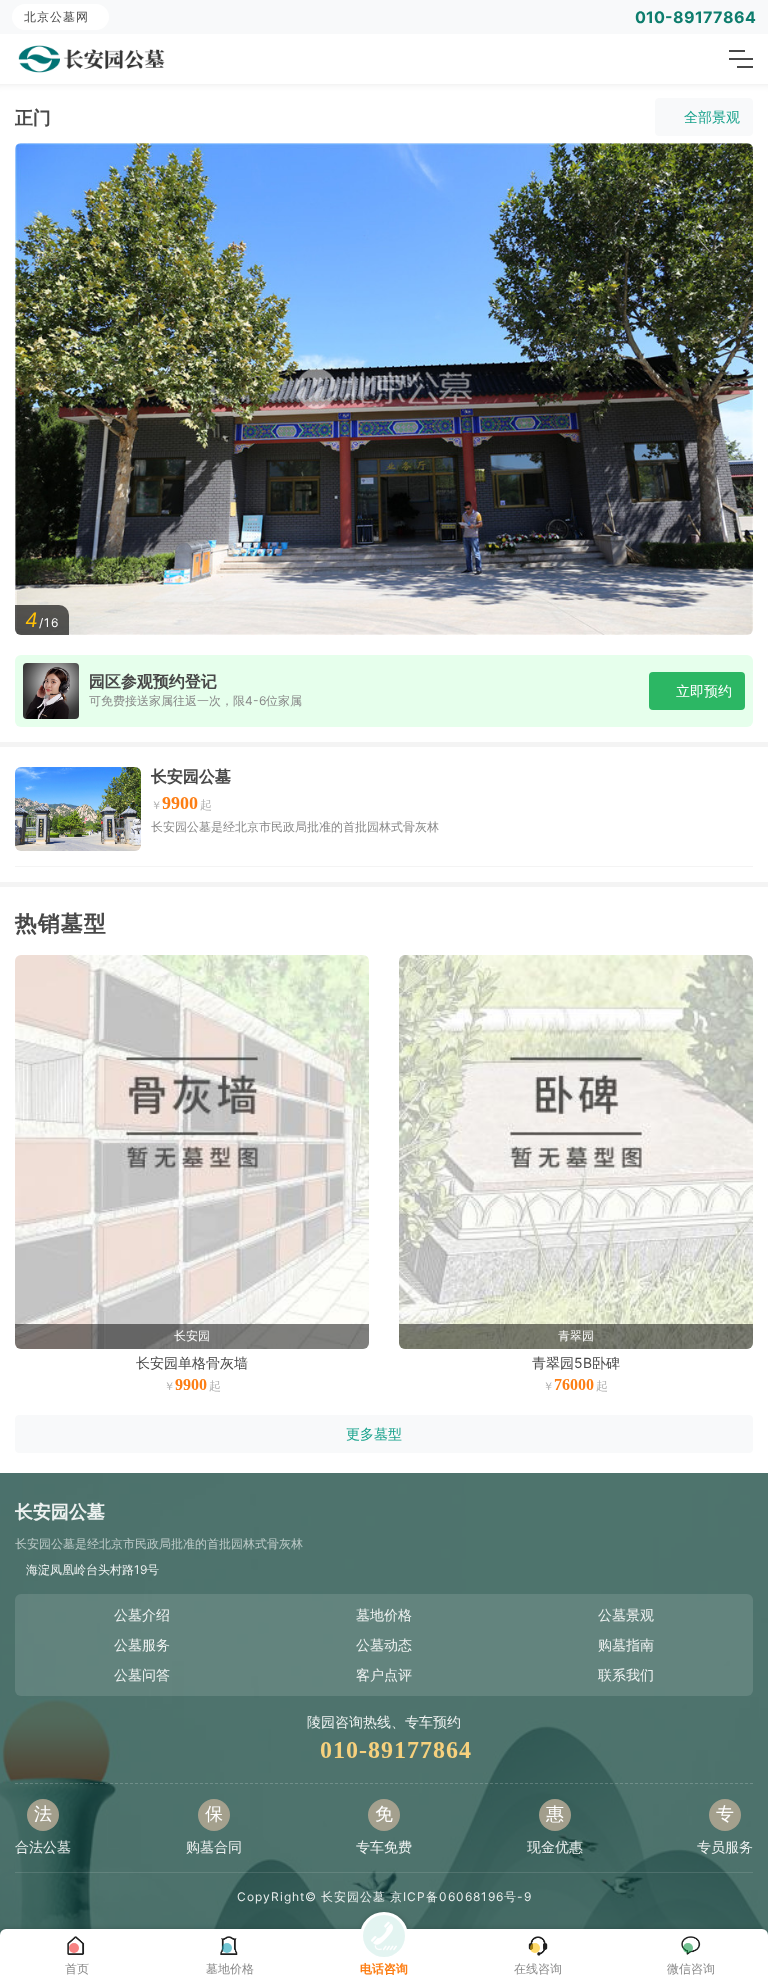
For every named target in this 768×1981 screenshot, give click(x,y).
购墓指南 (626, 1644)
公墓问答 (142, 1674)
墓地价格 (384, 1614)
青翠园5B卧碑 (576, 1362)
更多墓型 (374, 1433)
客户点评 (384, 1674)
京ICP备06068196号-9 (461, 1896)
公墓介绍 (142, 1614)
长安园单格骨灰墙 (192, 1362)
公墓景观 (626, 1614)
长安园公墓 (191, 776)
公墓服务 (142, 1644)
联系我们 (626, 1674)
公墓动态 (384, 1644)
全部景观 (712, 116)
